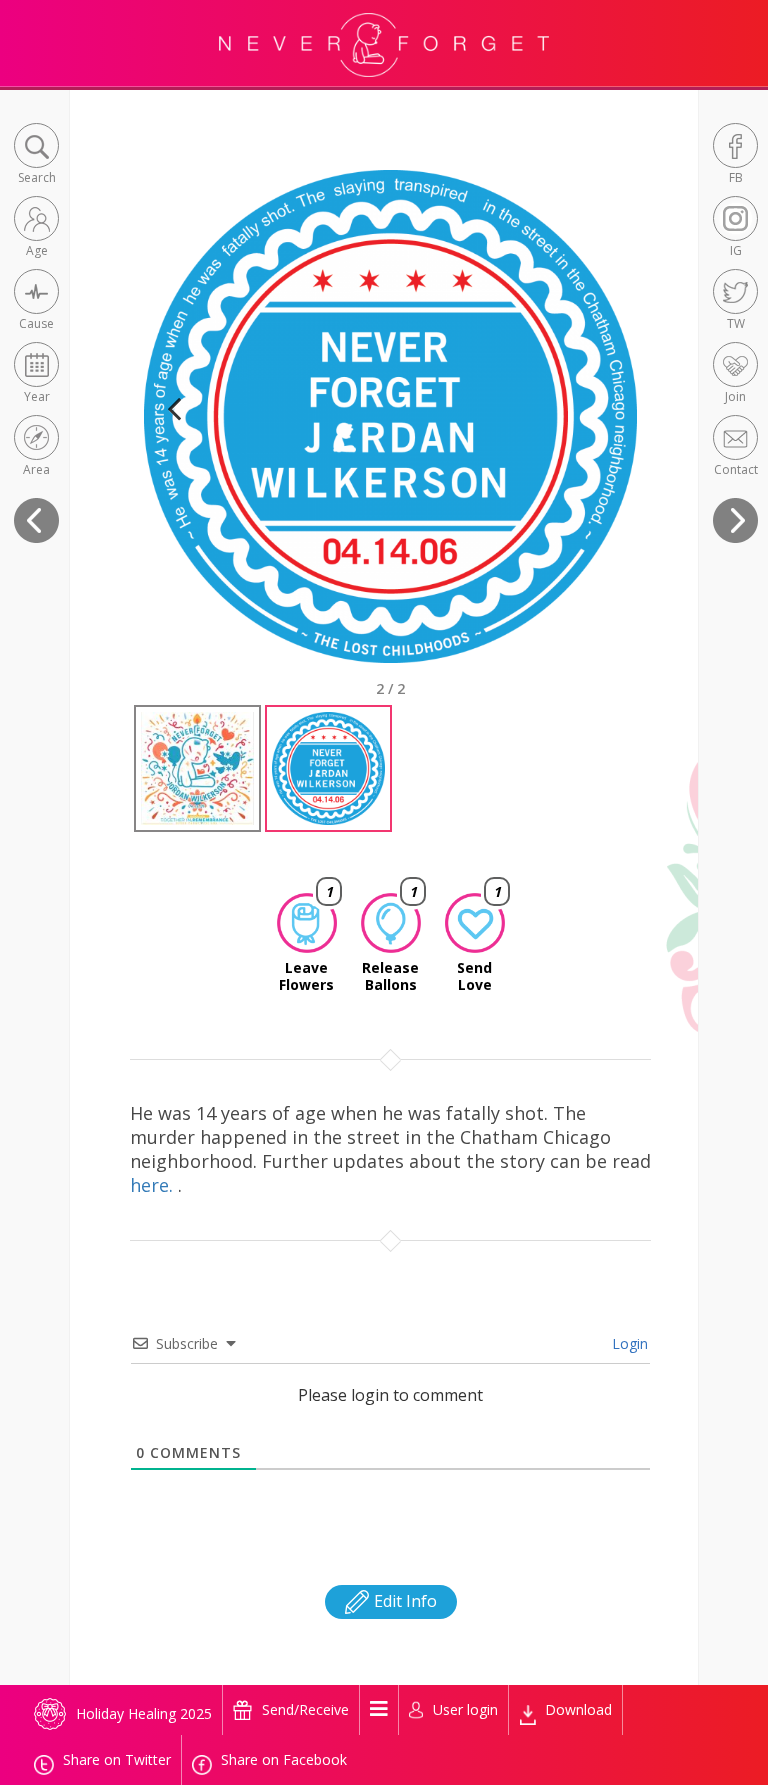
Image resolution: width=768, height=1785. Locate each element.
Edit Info (403, 1601)
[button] (36, 155)
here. (154, 1185)
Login (628, 1343)
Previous (174, 433)
